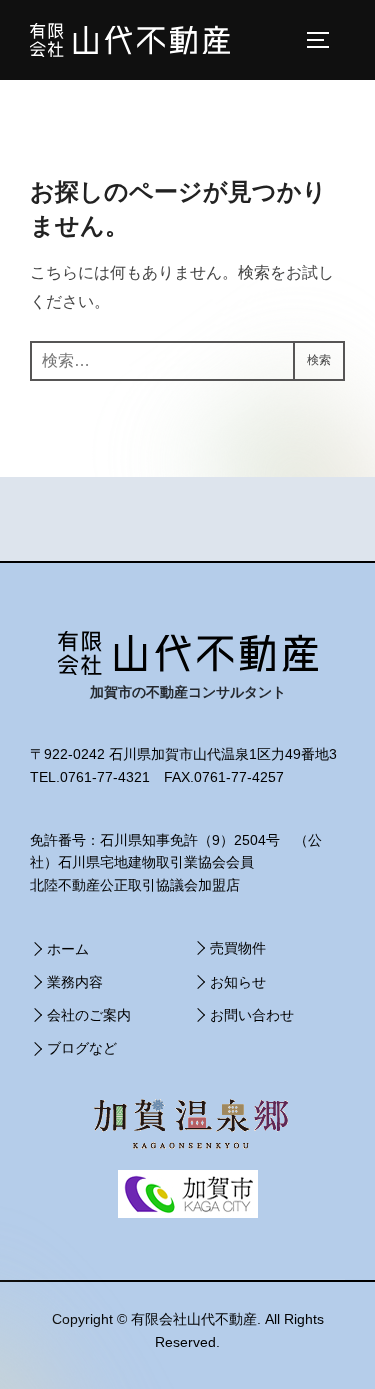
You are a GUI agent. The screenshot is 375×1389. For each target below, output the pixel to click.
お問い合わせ (252, 1015)
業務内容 (75, 982)
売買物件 (238, 948)
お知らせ (238, 982)
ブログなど (82, 1048)
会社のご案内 (89, 1015)
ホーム (68, 949)
